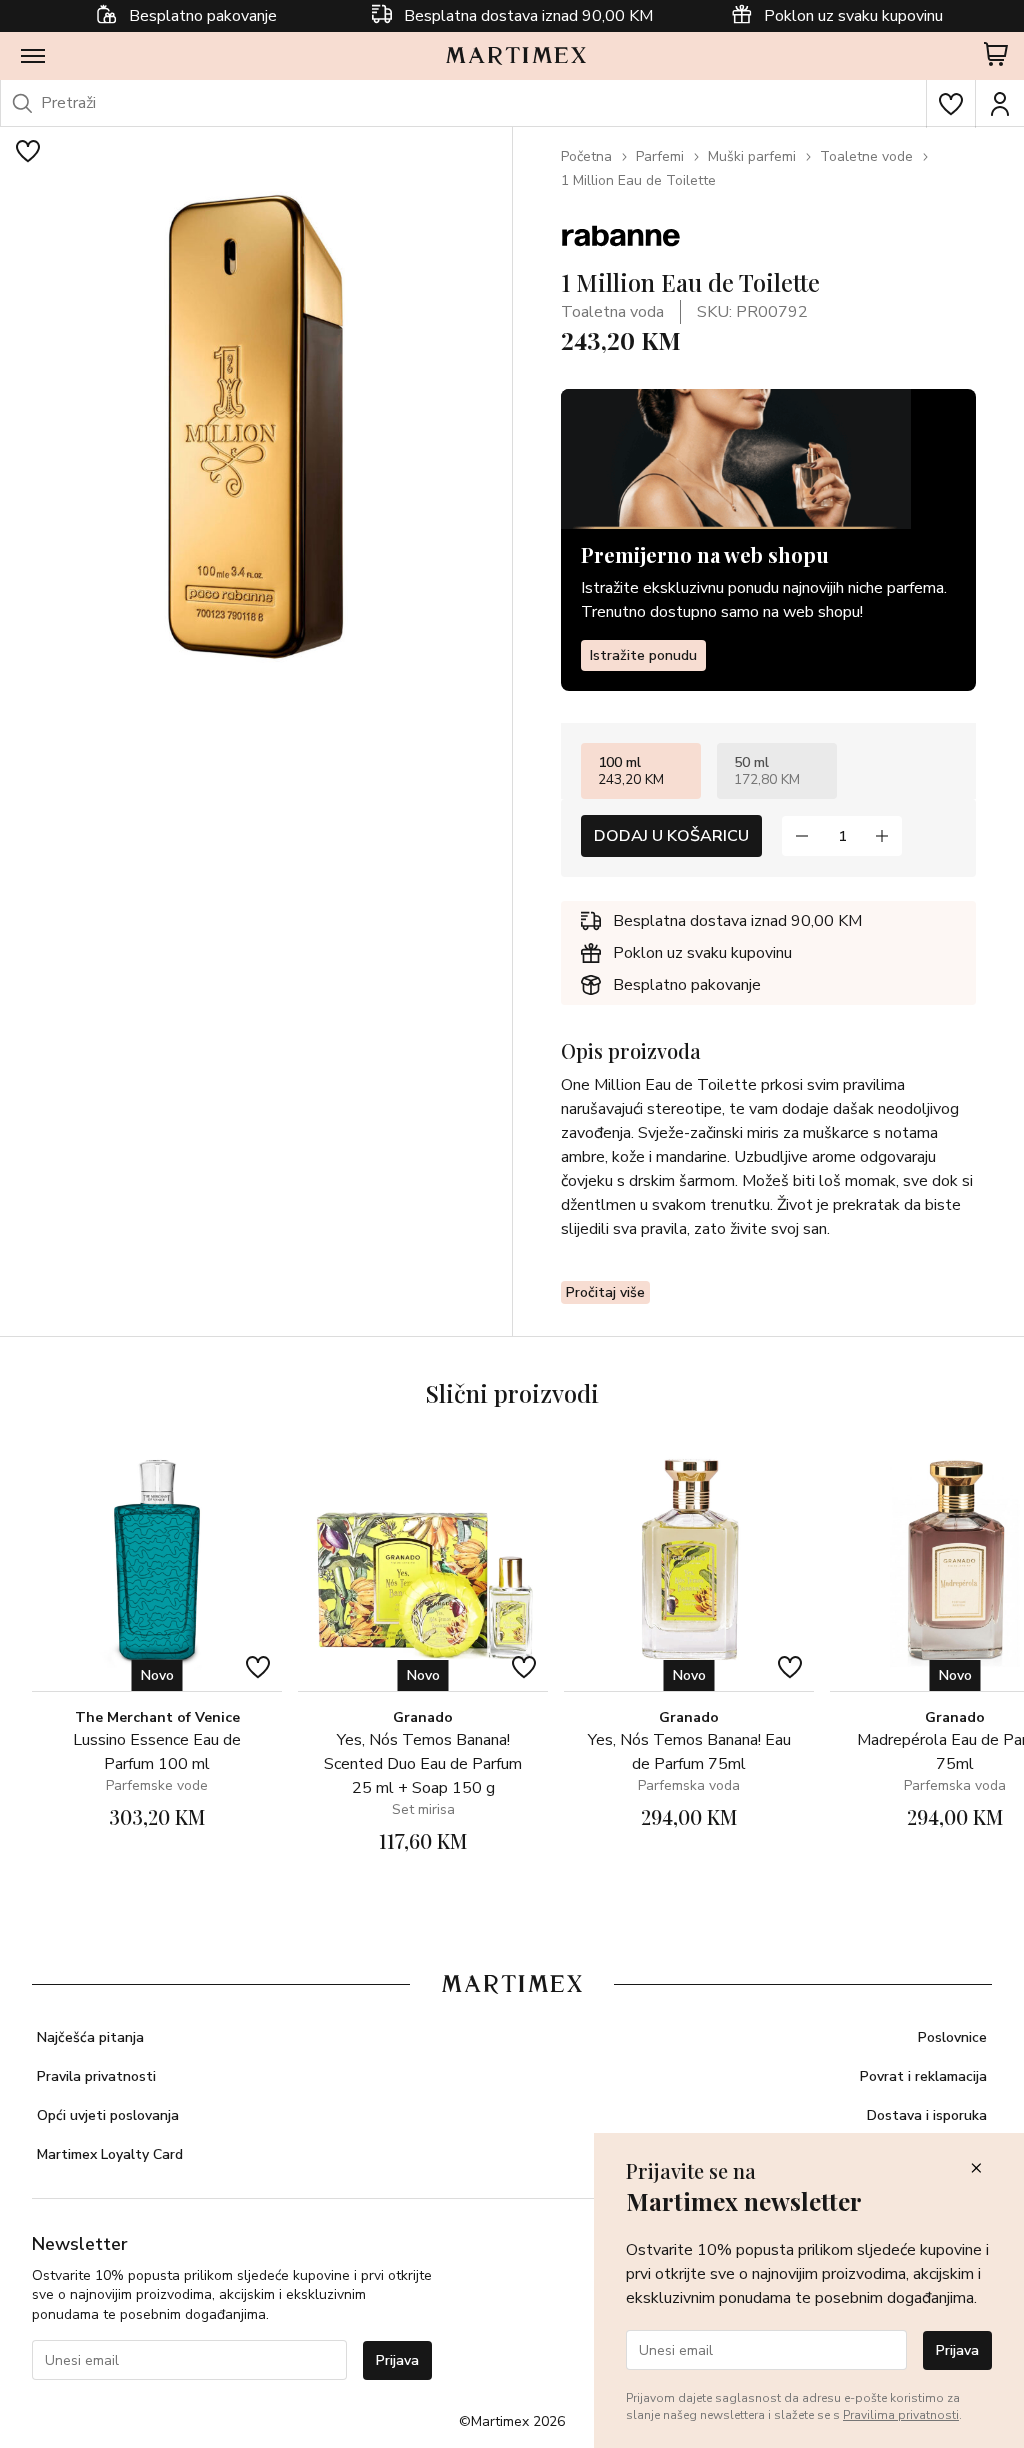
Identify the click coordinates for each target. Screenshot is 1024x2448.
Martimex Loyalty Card (110, 2154)
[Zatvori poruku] (976, 2169)
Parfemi (660, 156)
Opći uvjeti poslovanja (108, 2115)
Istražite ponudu (643, 655)
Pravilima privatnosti (901, 2415)
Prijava (397, 2360)
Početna (586, 156)
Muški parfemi (752, 156)
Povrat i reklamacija (923, 2076)
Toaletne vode (866, 156)
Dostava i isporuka (927, 2115)
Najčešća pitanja (90, 2037)
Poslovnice (952, 2037)
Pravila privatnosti (96, 2076)
